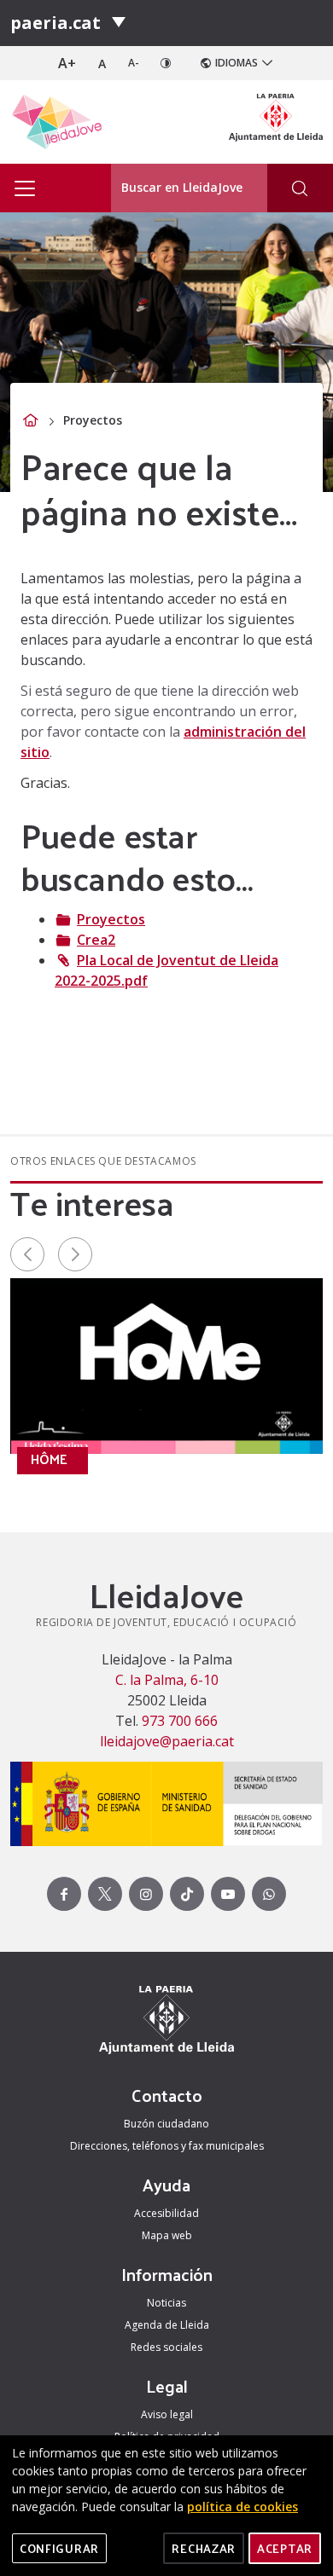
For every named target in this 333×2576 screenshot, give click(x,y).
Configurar (59, 2548)
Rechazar (204, 2548)
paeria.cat (55, 23)
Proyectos (111, 919)
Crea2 (96, 940)
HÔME (49, 1459)
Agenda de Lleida (167, 2325)
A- (134, 63)
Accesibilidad (166, 2213)
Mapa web (167, 2235)
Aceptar (285, 2548)
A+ (67, 63)
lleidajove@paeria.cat (167, 1741)
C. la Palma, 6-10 (167, 1680)
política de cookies (242, 2507)
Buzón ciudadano (166, 2124)
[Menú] (119, 23)
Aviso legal (167, 2414)
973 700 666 (178, 1721)
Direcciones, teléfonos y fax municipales (167, 2146)
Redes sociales (166, 2347)
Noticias (166, 2303)
